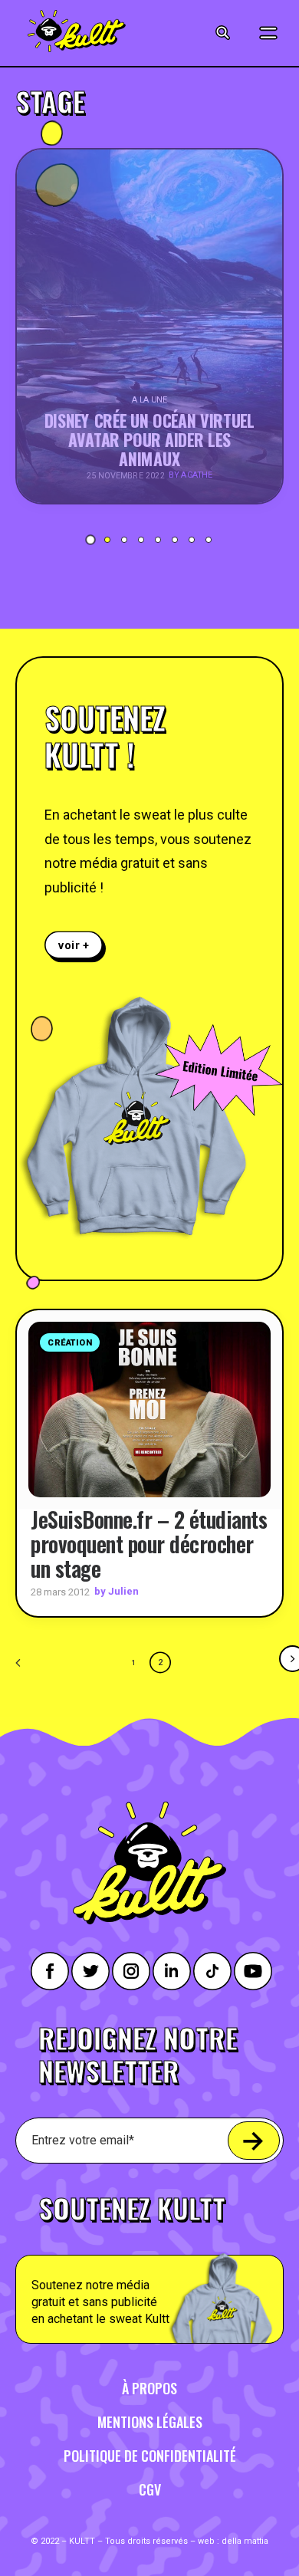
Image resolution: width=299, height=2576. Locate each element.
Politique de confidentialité (150, 2456)
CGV (150, 2489)
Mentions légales (150, 2422)
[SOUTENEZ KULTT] (149, 2261)
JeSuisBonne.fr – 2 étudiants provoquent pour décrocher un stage (149, 1544)
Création (70, 1343)
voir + (74, 945)
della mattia (245, 2541)
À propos (149, 2388)
